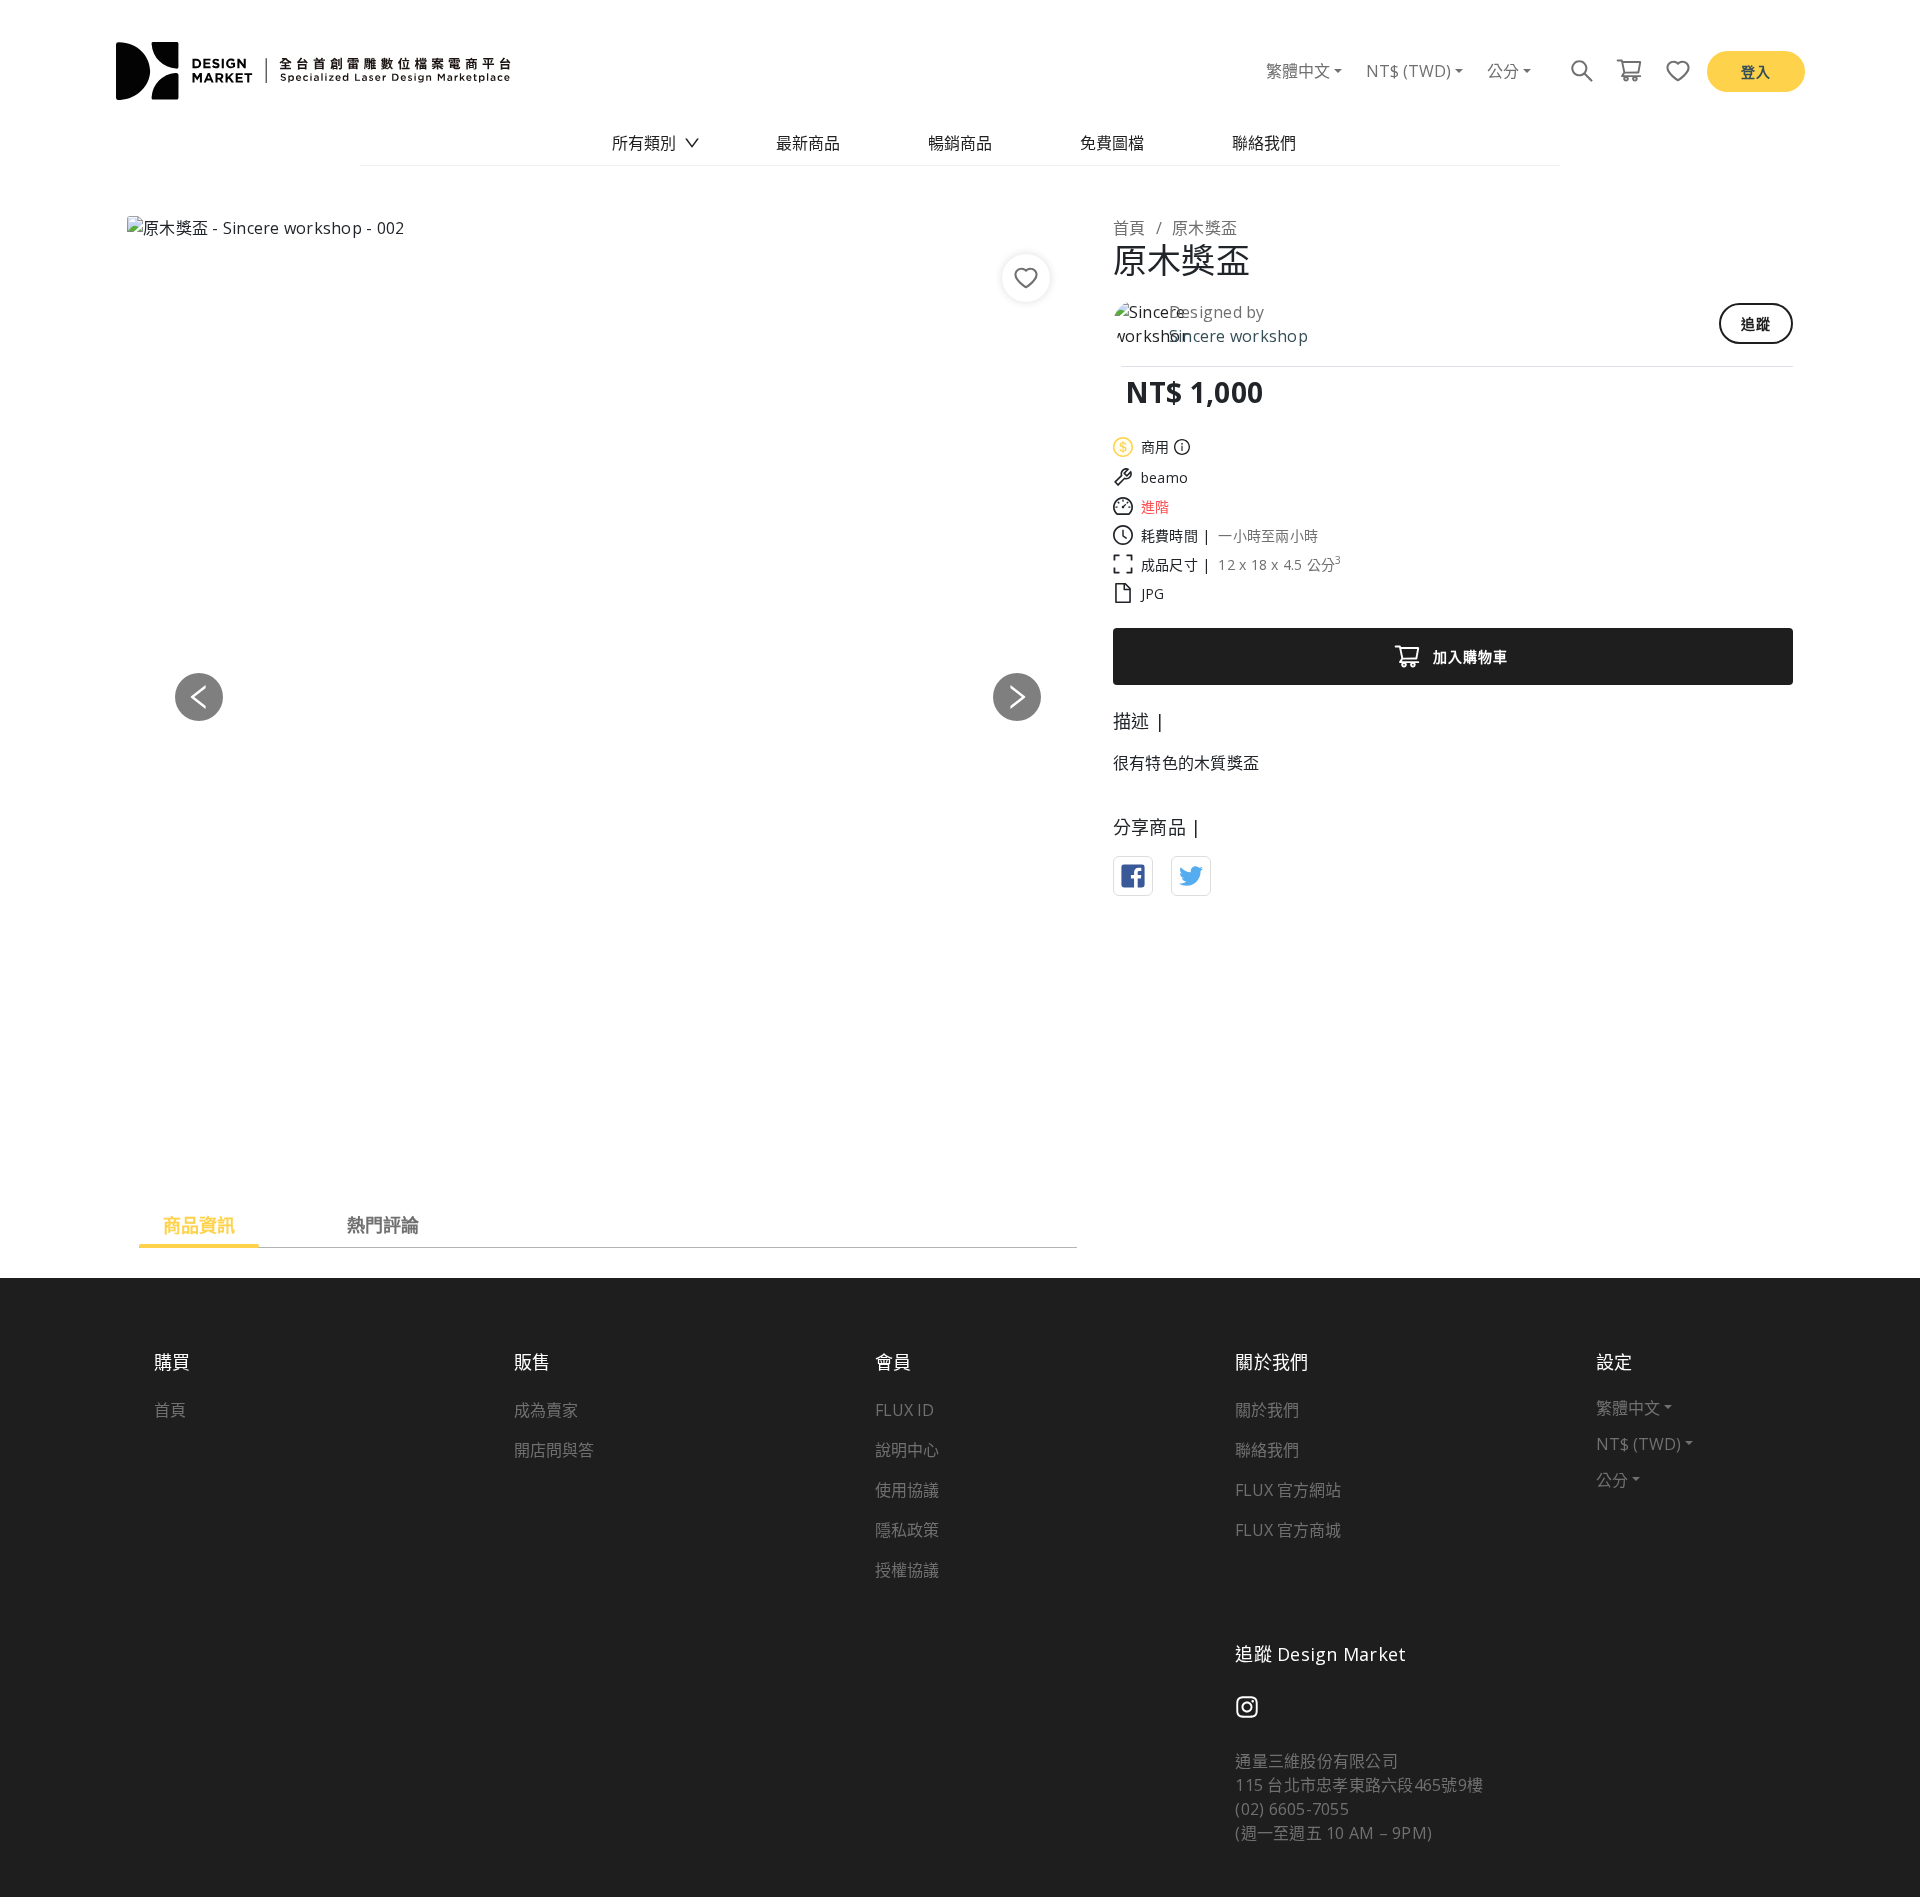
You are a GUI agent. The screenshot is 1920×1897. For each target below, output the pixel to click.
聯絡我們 (1264, 143)
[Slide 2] (590, 1150)
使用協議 (907, 1490)
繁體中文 (1298, 71)
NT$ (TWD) (1408, 71)
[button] (199, 697)
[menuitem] (656, 143)
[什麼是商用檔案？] (1179, 447)
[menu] (960, 143)
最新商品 (808, 143)
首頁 (1129, 228)
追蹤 (1756, 323)
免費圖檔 (1112, 143)
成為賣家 (546, 1410)
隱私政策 (907, 1530)
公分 (1503, 71)
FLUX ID (904, 1410)
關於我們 (1267, 1410)
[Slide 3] (626, 1150)
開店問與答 (554, 1450)
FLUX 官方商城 (1288, 1530)
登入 (1756, 71)
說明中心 (907, 1450)
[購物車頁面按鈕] (1629, 71)
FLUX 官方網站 (1288, 1490)
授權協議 (907, 1570)
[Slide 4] (662, 1150)
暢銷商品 (960, 143)
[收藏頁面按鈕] (1672, 71)
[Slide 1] (554, 1150)
